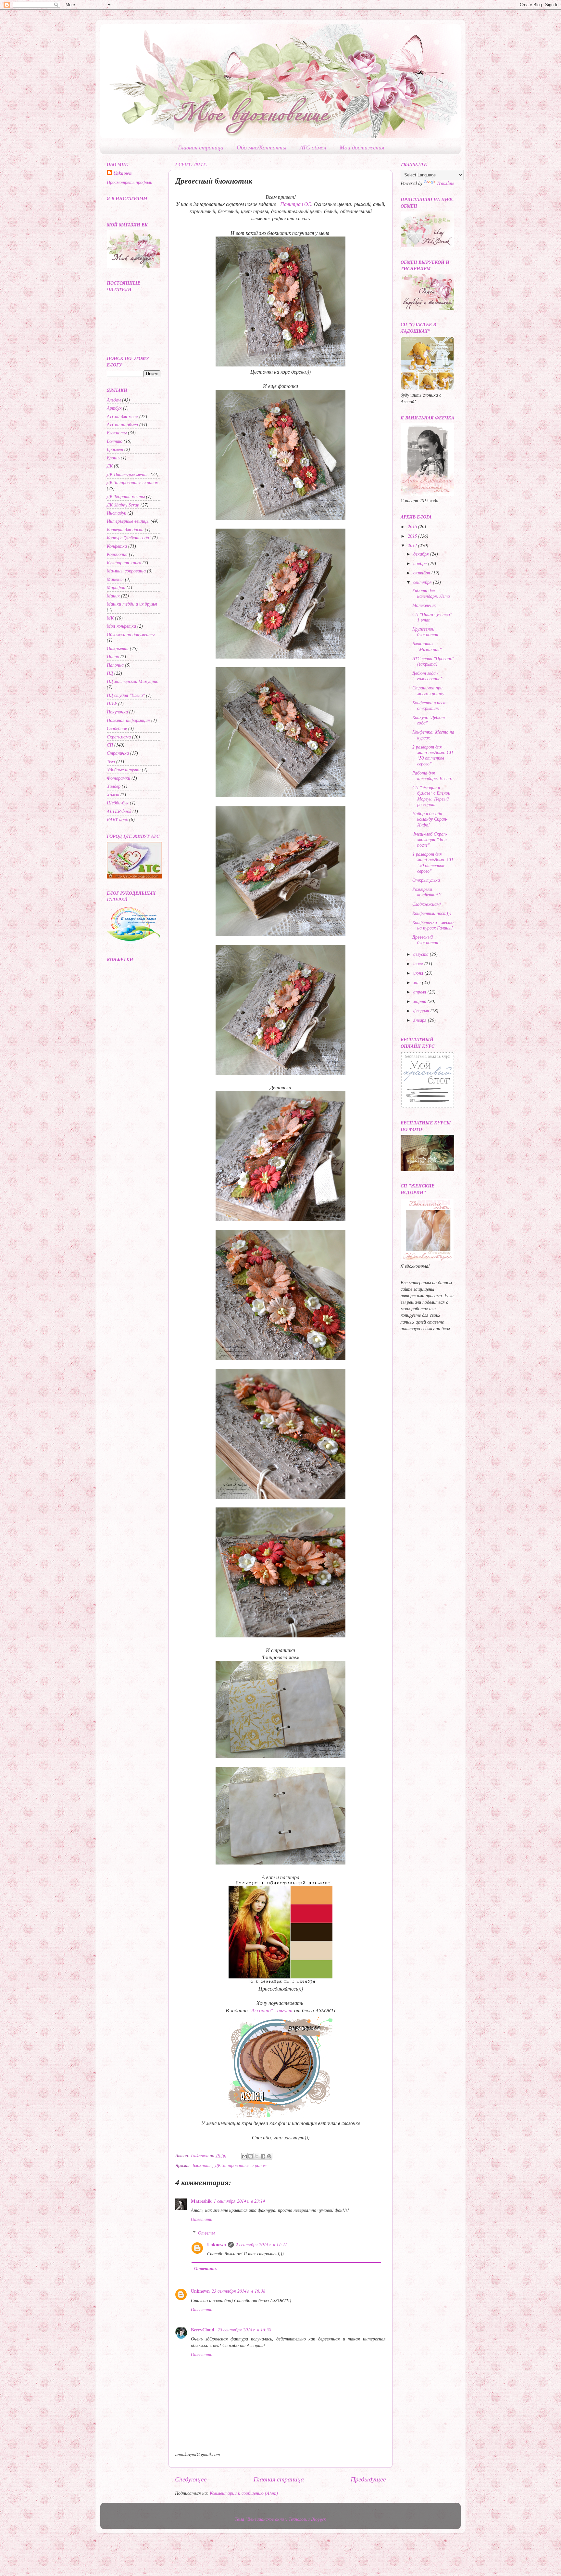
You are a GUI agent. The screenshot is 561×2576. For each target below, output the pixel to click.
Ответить (201, 2219)
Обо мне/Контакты (262, 147)
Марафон (116, 587)
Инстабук (117, 513)
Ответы (206, 2233)
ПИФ (112, 704)
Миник (113, 596)
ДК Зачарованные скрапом (241, 2165)
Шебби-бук (118, 803)
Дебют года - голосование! (427, 676)
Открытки (118, 648)
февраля (422, 1011)
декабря (422, 554)
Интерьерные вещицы (128, 521)
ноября (421, 563)
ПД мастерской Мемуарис (132, 681)
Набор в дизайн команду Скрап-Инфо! (430, 819)
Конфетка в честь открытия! (430, 705)
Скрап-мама (119, 737)
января (421, 1020)
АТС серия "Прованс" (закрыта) (433, 661)
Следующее (191, 2479)
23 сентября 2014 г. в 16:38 (238, 2291)
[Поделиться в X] (257, 2156)
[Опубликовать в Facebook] (263, 2156)
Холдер (114, 786)
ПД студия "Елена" (126, 695)
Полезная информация (128, 720)
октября (422, 573)
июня (419, 973)
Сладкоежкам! (427, 904)
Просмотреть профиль (129, 182)
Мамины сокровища (126, 571)
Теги (111, 761)
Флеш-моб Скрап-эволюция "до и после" (430, 839)
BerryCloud (203, 2330)
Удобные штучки (124, 769)
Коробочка (117, 554)
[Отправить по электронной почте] (244, 2156)
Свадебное (117, 728)
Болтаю (115, 441)
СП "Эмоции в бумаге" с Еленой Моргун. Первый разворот (431, 796)
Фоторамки (118, 778)
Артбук (114, 408)
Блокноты (202, 2165)
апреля (420, 992)
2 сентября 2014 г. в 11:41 (261, 2244)
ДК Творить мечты (126, 496)
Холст (113, 795)
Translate (445, 183)
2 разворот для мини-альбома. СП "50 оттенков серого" (433, 755)
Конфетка (117, 546)
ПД (110, 673)
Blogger (318, 2519)
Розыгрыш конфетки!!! (427, 892)
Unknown (217, 2244)
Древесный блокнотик (425, 940)
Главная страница (201, 147)
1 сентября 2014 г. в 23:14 (239, 2201)
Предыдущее (368, 2479)
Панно (113, 656)
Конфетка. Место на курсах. (433, 735)
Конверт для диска (125, 529)
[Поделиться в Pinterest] (269, 2156)
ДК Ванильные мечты (128, 474)
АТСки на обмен (122, 424)
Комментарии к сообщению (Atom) (244, 2493)
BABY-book (117, 819)
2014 (413, 545)
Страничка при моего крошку (428, 690)
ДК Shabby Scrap (123, 505)
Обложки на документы (131, 634)
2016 (413, 526)
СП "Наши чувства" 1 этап (432, 617)
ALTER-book (119, 811)
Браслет (115, 449)
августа (422, 954)
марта (420, 1001)
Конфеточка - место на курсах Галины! (433, 925)
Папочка (115, 665)
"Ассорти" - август (270, 2010)
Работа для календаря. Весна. (432, 775)
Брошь (113, 458)
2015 (413, 536)
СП (110, 745)
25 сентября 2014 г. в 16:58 (244, 2330)
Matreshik (201, 2201)
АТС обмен (313, 147)
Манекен (115, 579)
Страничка (118, 753)
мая (418, 982)
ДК (110, 466)
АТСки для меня (122, 416)
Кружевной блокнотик (425, 632)
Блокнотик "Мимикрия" (427, 646)
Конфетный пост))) (432, 913)
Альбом (114, 400)
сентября (423, 582)
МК (110, 618)
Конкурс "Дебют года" (129, 538)
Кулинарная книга (124, 563)
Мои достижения (362, 147)
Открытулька (426, 880)
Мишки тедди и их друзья (132, 604)
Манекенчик (424, 605)
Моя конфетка (121, 626)
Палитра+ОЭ (296, 204)
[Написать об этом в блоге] (251, 2156)
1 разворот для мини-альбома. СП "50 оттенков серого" (433, 862)
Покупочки (117, 712)
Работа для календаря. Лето (431, 593)
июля (419, 963)
